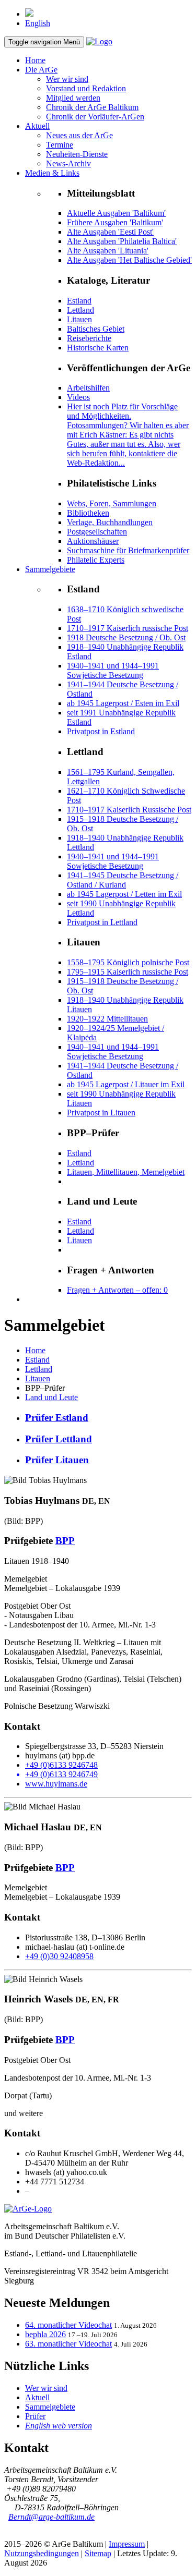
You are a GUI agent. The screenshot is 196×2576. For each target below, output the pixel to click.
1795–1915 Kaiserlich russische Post (128, 972)
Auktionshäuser (93, 541)
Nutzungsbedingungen (42, 2553)
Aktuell (37, 126)
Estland (79, 301)
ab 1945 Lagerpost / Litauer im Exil (126, 1084)
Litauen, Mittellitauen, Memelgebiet (126, 1172)
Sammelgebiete (50, 569)
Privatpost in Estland (101, 731)
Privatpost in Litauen (101, 1113)
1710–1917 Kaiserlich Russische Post (129, 810)
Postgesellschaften (97, 532)
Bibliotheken (88, 513)
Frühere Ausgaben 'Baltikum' (115, 222)
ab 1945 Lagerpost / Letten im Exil (124, 894)
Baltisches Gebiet (96, 329)
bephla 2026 (45, 2334)
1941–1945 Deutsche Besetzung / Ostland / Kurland (123, 880)
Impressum (127, 2544)
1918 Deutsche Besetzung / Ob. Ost (126, 637)
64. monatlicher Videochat (68, 2325)
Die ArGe (41, 70)
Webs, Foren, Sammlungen (112, 503)
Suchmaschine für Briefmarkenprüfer (128, 550)
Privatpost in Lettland (102, 922)
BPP (65, 1541)
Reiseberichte (89, 338)
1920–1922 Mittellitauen (107, 1019)
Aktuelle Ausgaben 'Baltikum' (116, 213)
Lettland (80, 310)
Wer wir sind (67, 79)
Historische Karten (98, 348)
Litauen (79, 319)
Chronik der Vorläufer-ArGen (95, 117)
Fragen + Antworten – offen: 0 (117, 1290)
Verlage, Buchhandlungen (110, 522)
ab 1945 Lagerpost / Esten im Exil (123, 703)
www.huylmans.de (56, 1784)
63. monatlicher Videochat (68, 2344)
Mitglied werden (73, 98)
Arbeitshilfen (88, 388)
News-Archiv (68, 163)
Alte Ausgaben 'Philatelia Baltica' (122, 241)
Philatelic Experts (96, 560)
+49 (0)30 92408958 (59, 1956)
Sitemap (98, 2553)
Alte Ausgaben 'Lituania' (108, 251)
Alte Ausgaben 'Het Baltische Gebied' (129, 260)
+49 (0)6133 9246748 (61, 1765)
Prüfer (35, 2416)
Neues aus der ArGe (79, 135)
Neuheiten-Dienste (77, 154)
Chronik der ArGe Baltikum (92, 107)
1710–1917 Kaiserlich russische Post (128, 628)
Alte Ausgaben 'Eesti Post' (110, 232)
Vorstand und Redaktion (86, 88)
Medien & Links (52, 173)
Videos (78, 397)
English (38, 23)
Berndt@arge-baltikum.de (51, 2517)
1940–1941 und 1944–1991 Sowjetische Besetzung (113, 670)
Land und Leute (51, 1397)
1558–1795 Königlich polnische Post (128, 962)
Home (35, 60)
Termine (60, 145)
